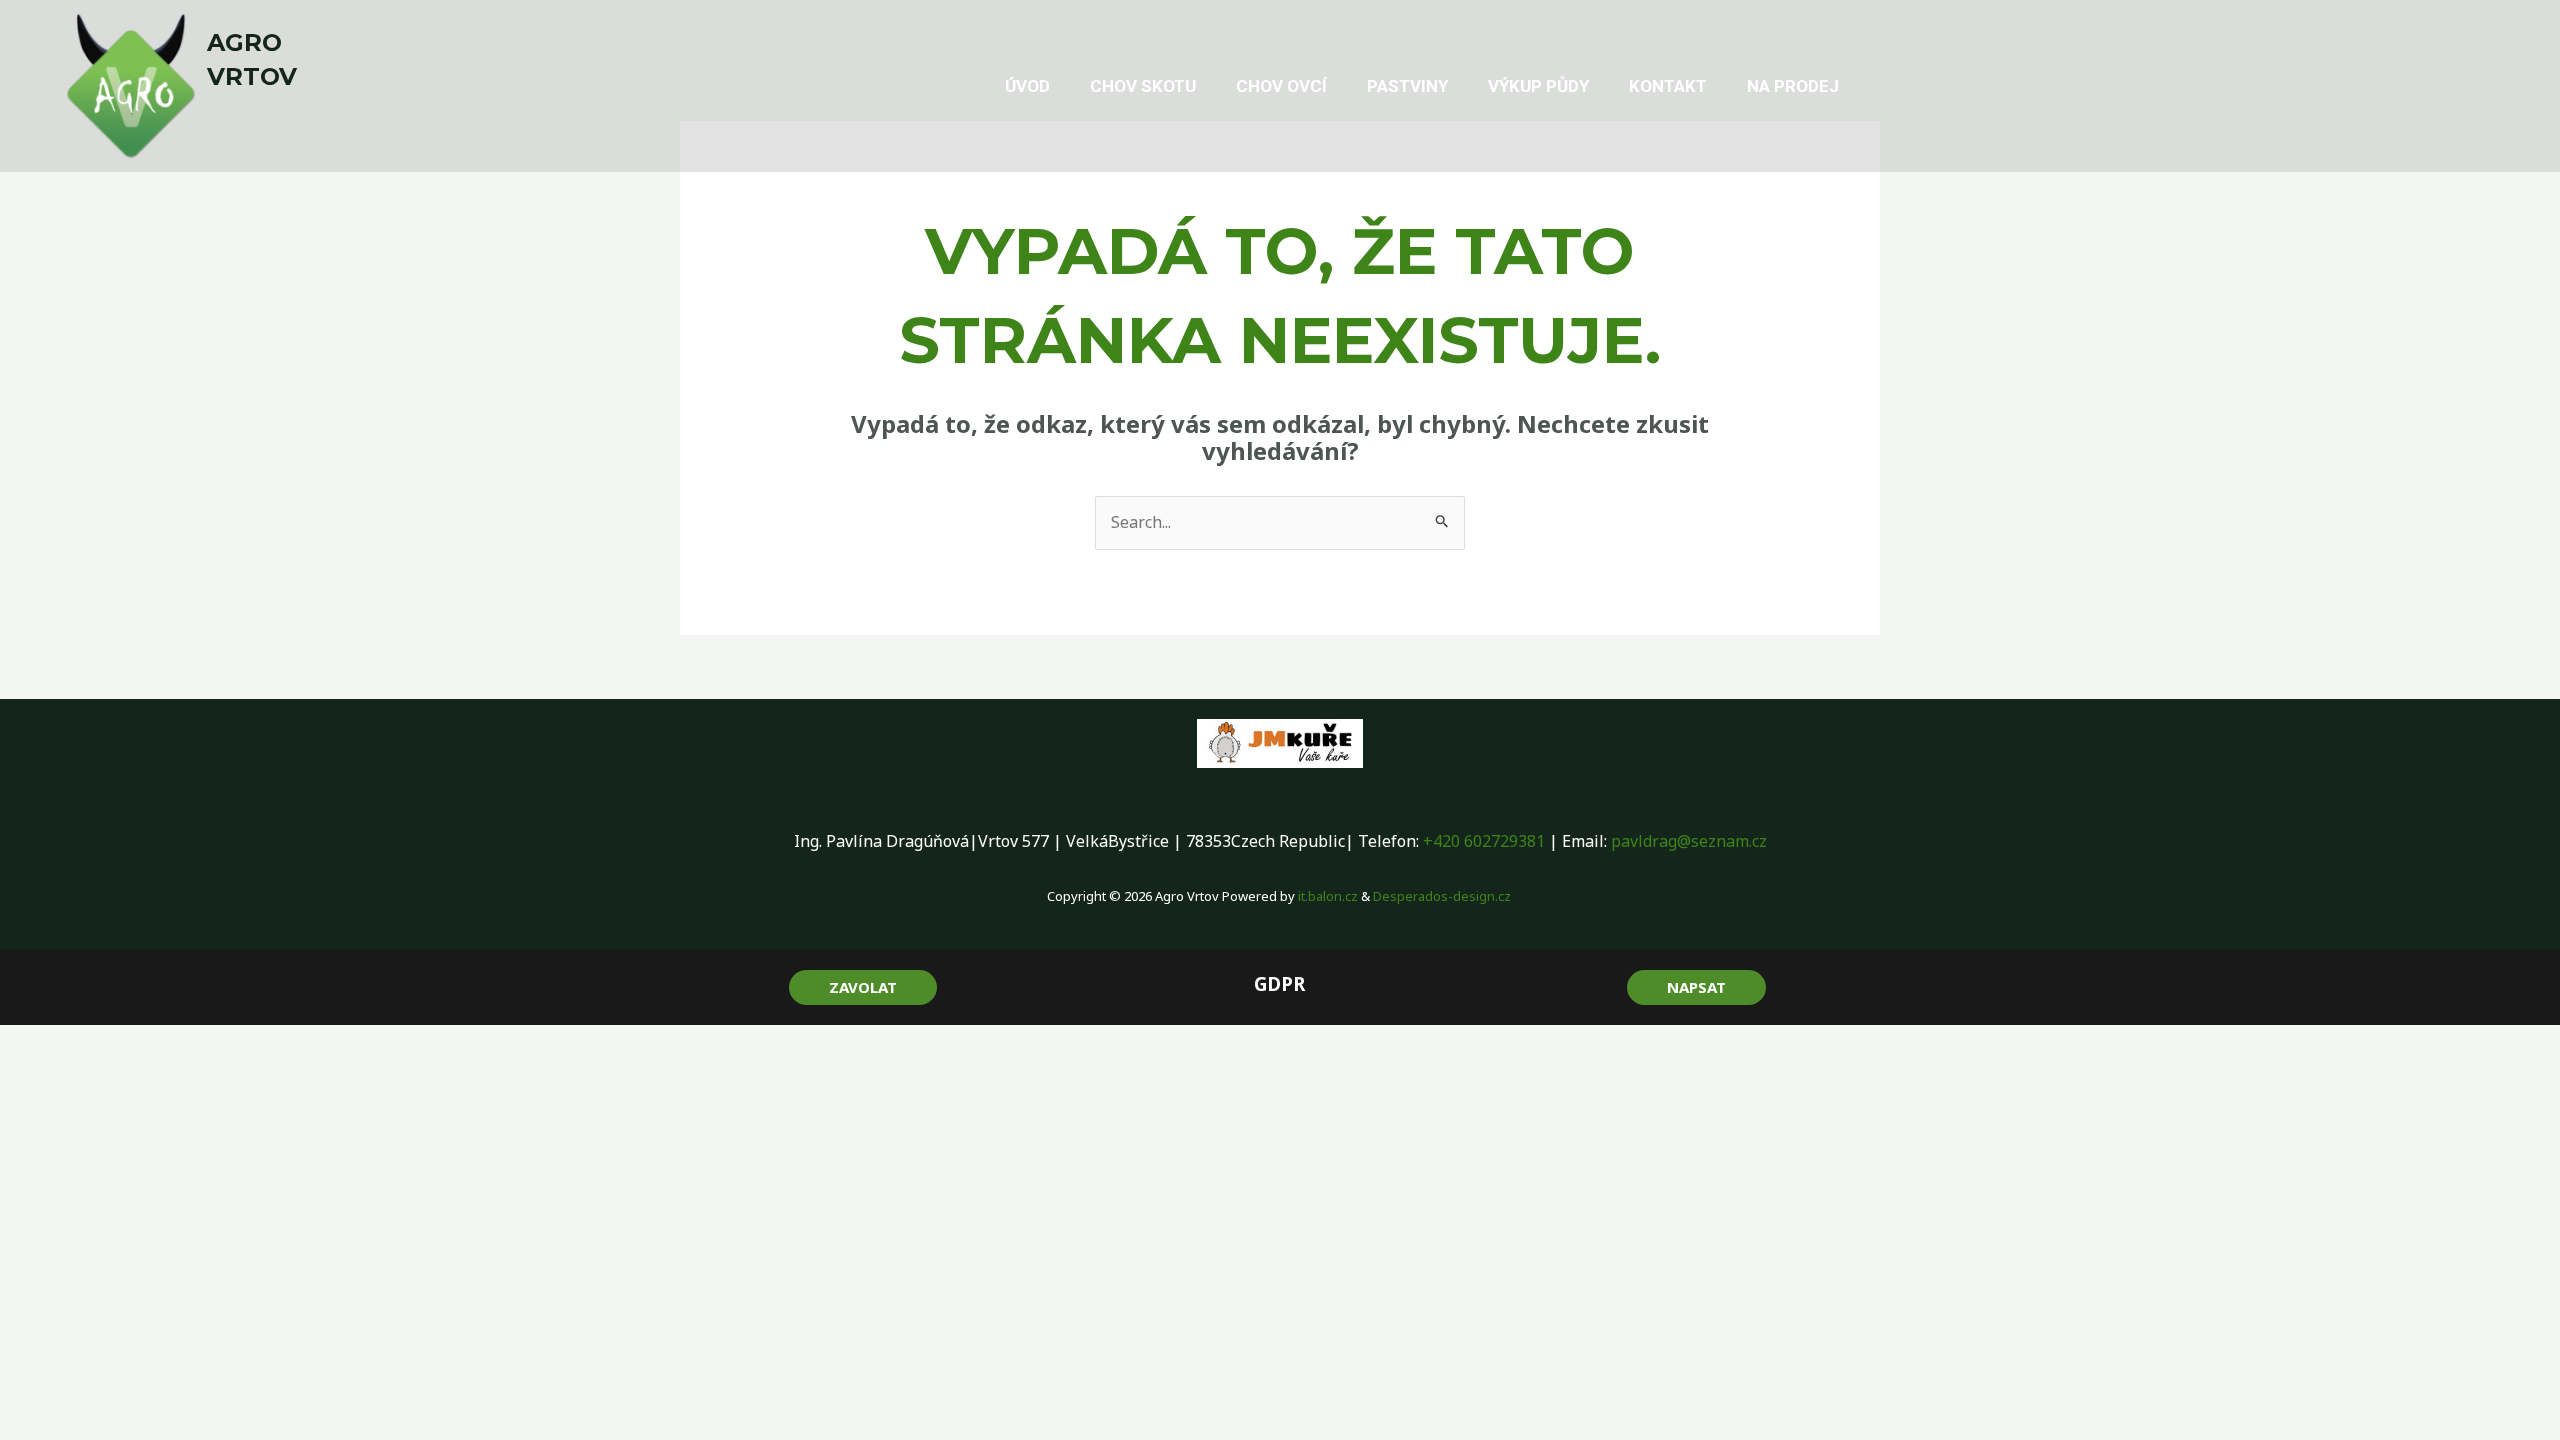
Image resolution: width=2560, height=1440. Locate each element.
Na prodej (1793, 86)
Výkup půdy (1538, 86)
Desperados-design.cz (1443, 896)
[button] (863, 987)
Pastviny (1407, 86)
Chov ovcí (1281, 86)
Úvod (1027, 86)
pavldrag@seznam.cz (1689, 841)
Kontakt (1668, 86)
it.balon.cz (1328, 896)
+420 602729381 (1484, 841)
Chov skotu (1143, 86)
